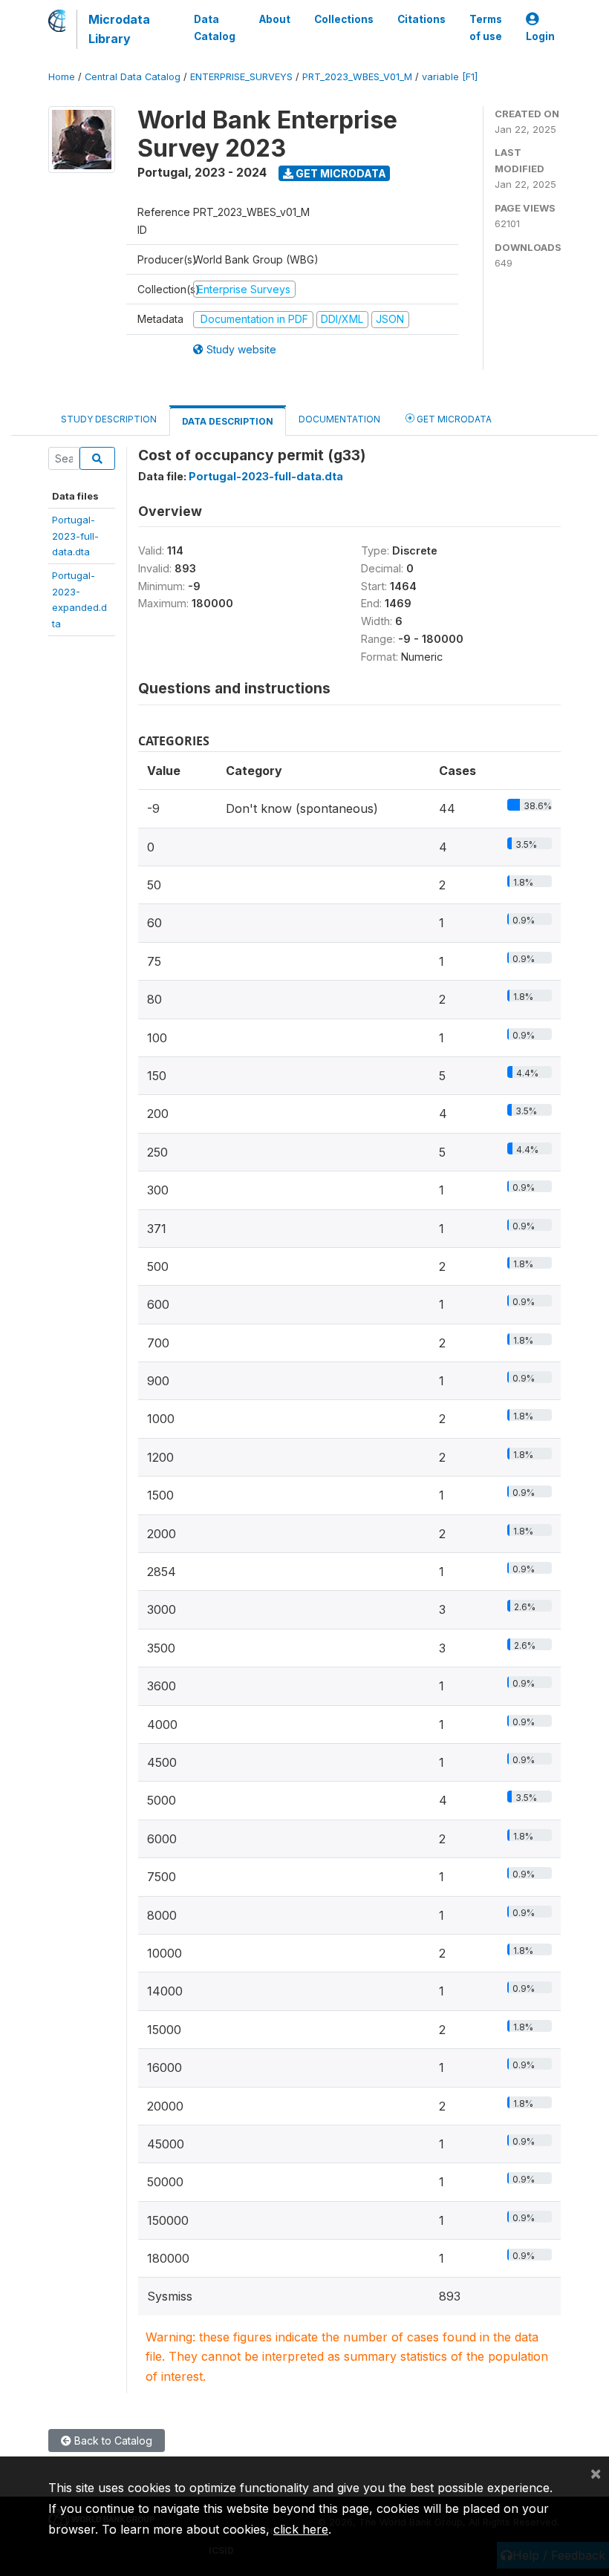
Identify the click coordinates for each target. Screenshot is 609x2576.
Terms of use (486, 27)
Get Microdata (340, 173)
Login (540, 36)
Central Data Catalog (133, 77)
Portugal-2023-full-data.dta (75, 536)
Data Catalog (215, 27)
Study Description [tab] (109, 419)
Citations (421, 19)
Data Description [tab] (228, 421)
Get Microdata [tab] (453, 419)
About (275, 19)
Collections (344, 19)
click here (301, 2529)
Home (62, 77)
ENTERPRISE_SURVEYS (241, 77)
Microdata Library (119, 29)
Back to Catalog (112, 2441)
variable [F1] (450, 77)
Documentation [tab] (339, 419)
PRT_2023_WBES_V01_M (357, 77)
